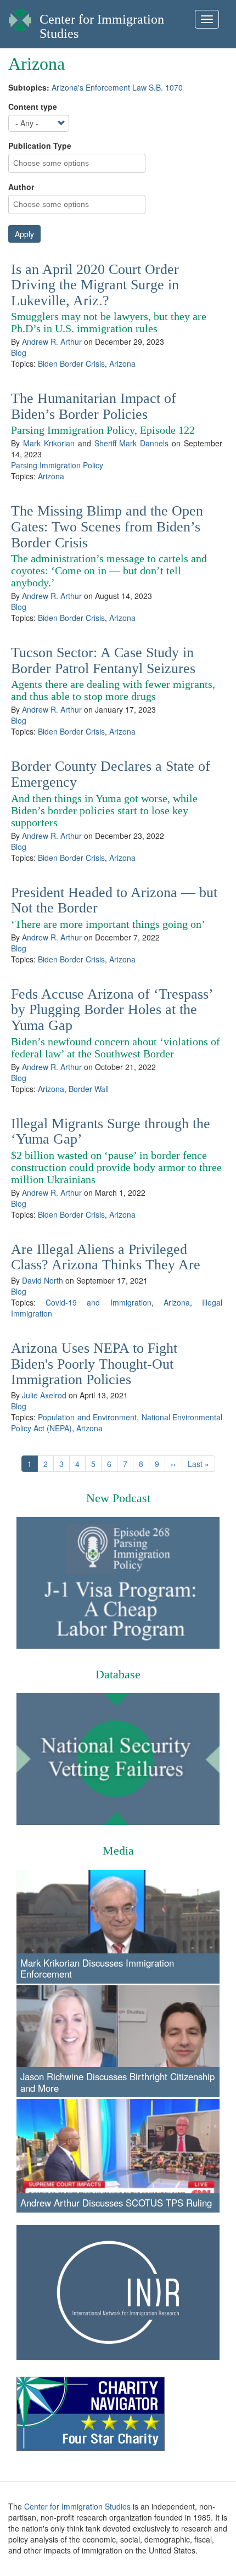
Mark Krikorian (49, 443)
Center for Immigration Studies (77, 2506)
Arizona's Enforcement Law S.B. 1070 (117, 87)
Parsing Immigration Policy (57, 465)
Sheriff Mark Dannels (132, 443)
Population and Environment (87, 1417)
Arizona (122, 363)
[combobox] (58, 163)
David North (43, 1280)
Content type (33, 107)
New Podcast (118, 1498)
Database (118, 1674)
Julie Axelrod (44, 1395)
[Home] (20, 17)
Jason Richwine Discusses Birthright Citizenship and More (117, 2082)
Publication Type (40, 145)
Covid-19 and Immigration (98, 1302)
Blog (19, 352)
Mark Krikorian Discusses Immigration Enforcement (97, 1968)
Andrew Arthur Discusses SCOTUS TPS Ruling (116, 2203)
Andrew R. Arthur (52, 341)
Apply (24, 234)
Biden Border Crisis (71, 363)
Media (118, 1850)
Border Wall (89, 1089)
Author (21, 187)
